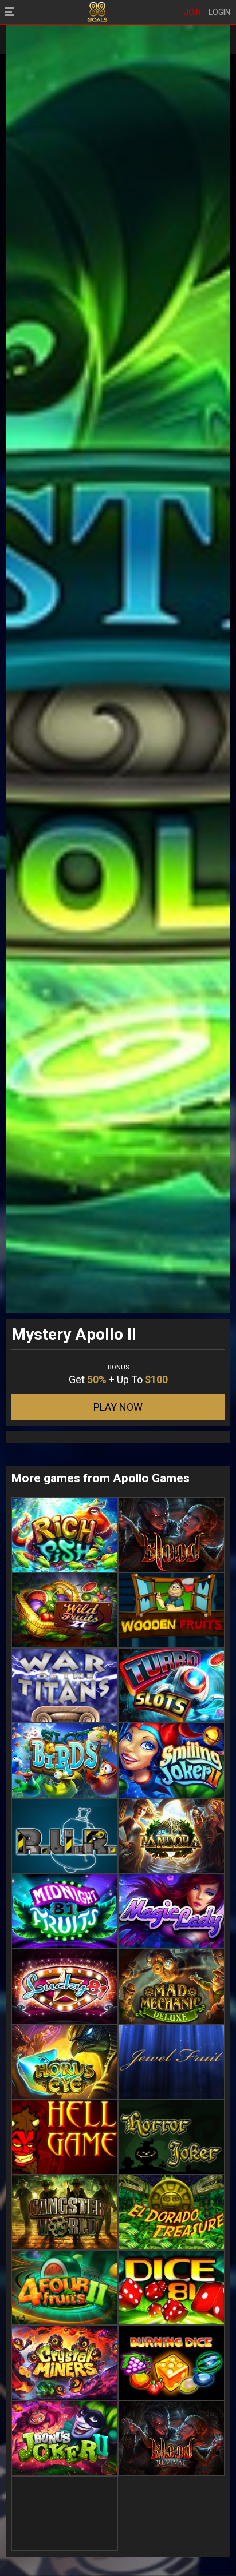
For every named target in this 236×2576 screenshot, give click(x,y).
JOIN (192, 12)
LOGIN (219, 12)
